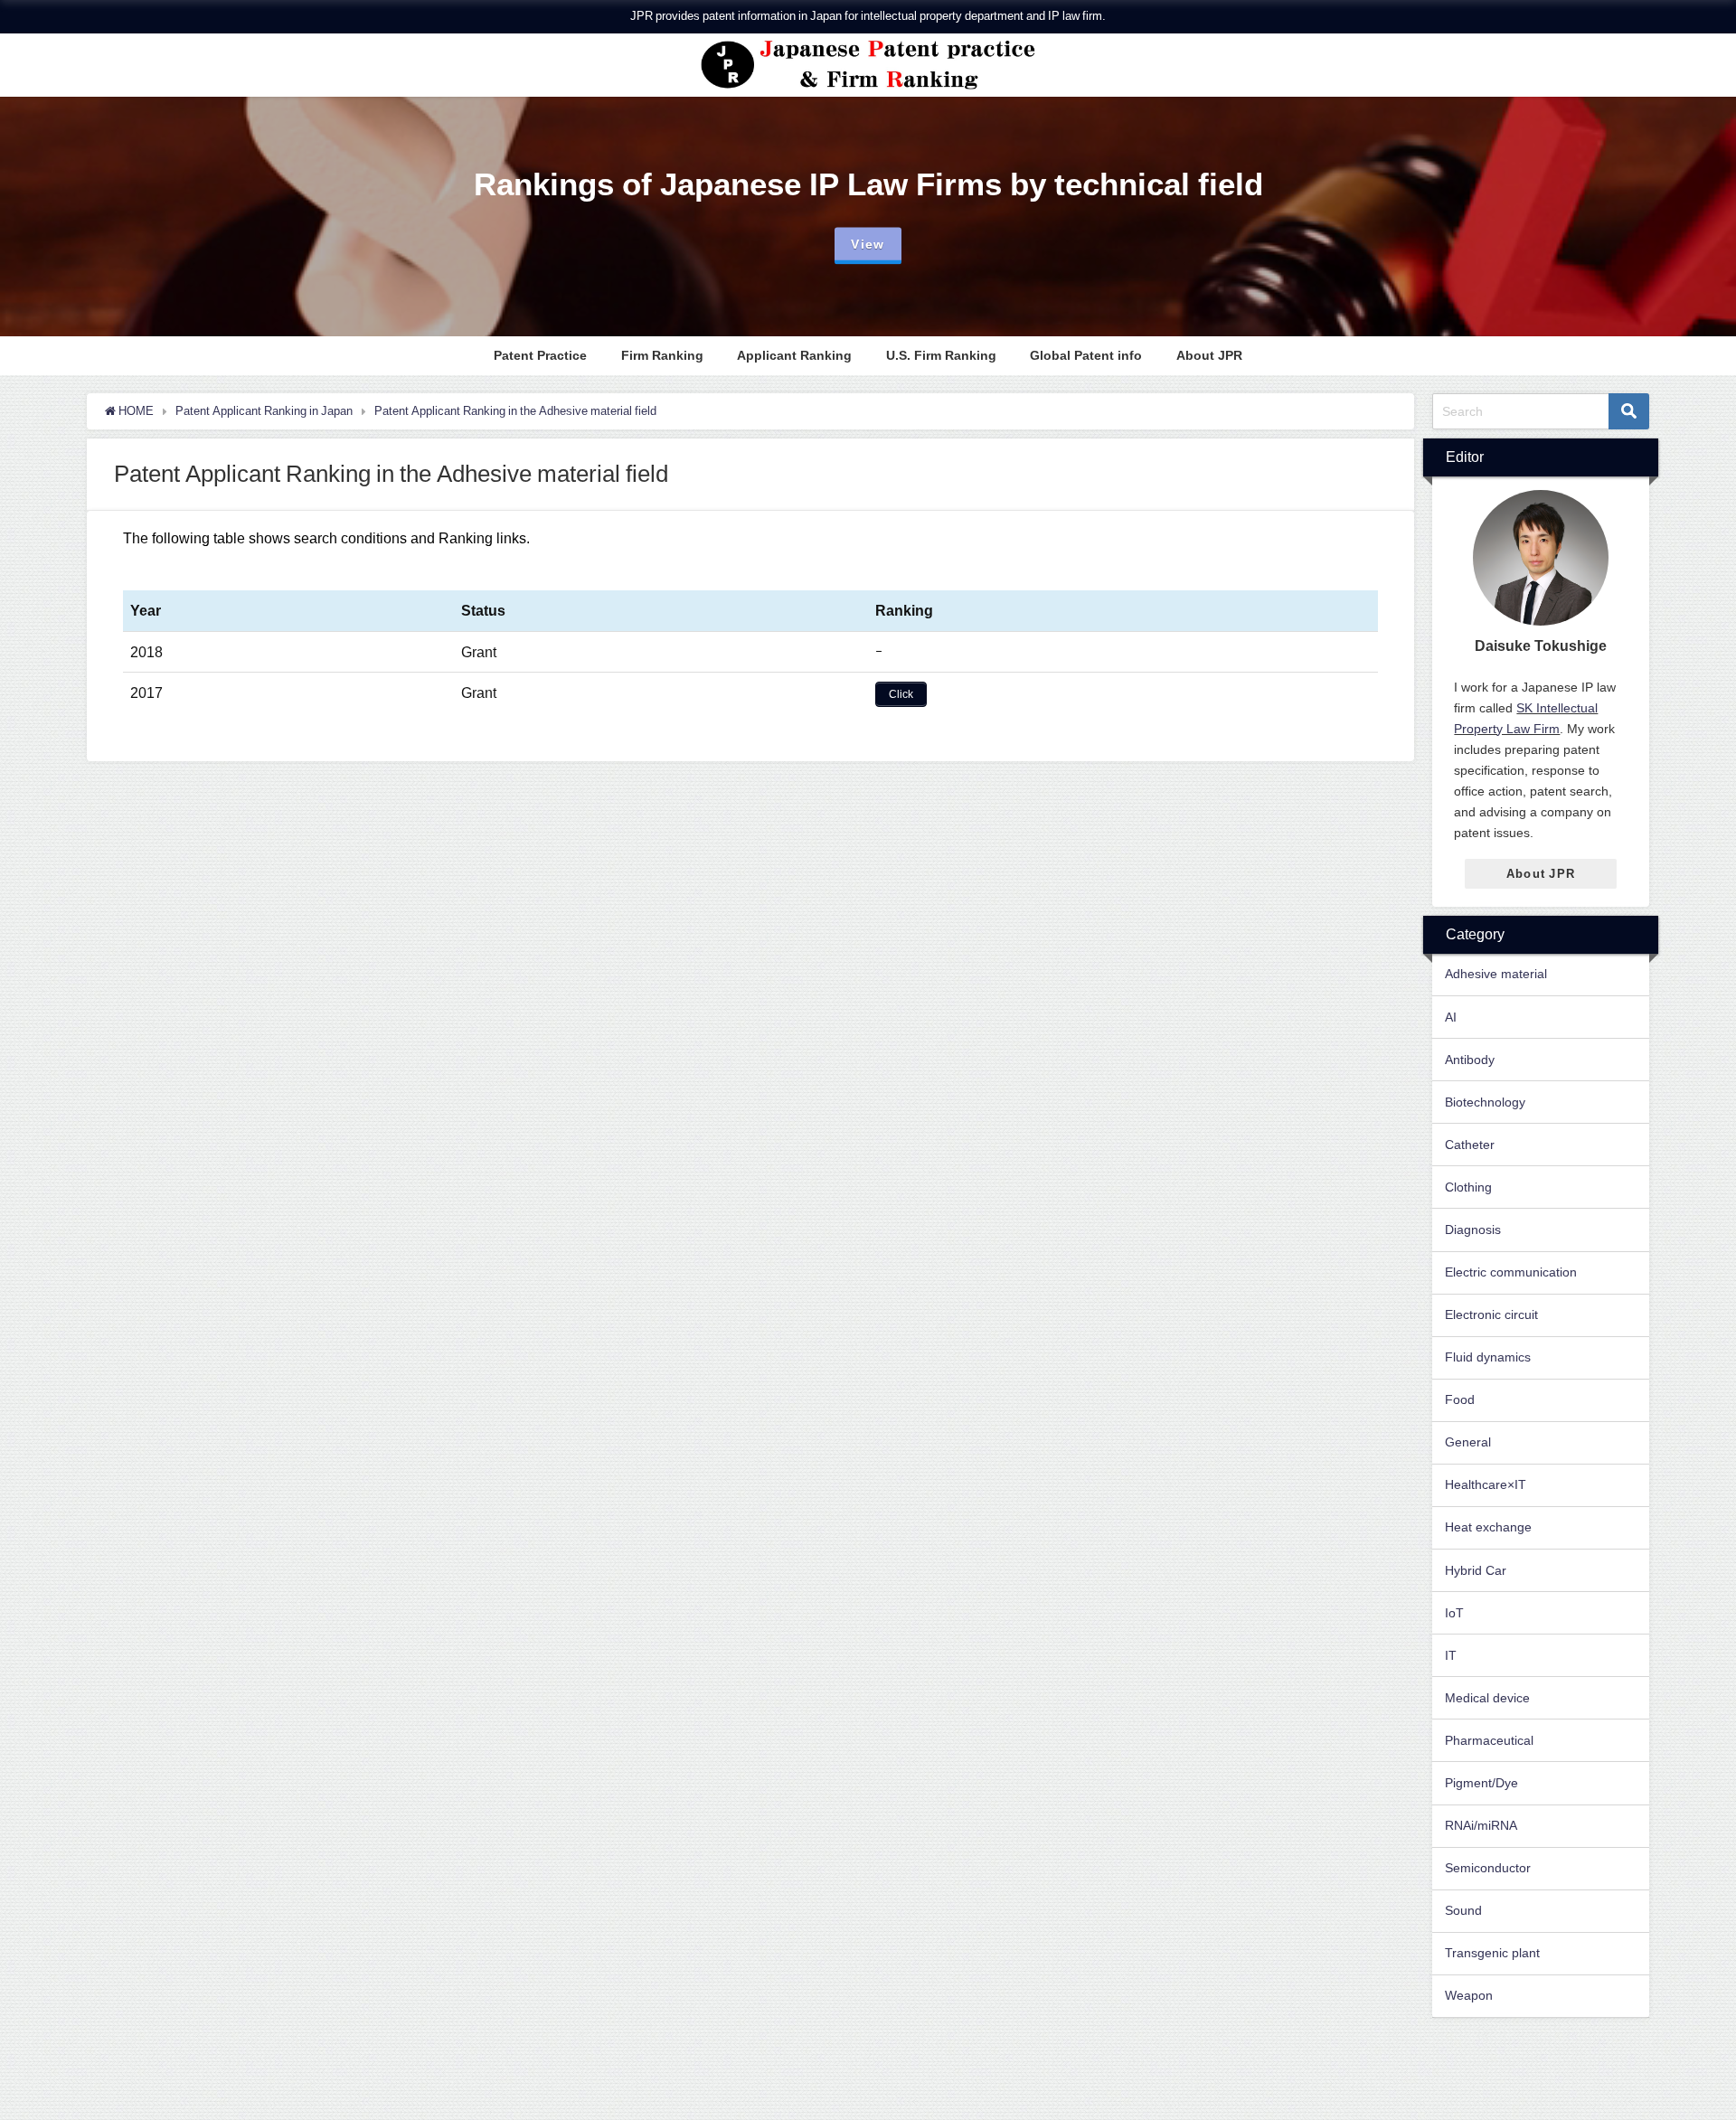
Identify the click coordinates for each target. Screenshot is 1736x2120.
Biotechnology (1485, 1102)
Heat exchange (1488, 1527)
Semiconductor (1488, 1868)
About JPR (1209, 355)
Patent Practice (540, 355)
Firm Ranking (662, 355)
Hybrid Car (1476, 1570)
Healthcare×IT (1486, 1484)
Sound (1463, 1910)
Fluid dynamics (1488, 1357)
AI (1451, 1017)
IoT (1454, 1613)
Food (1460, 1399)
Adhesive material (1496, 974)
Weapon (1469, 1995)
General (1468, 1442)
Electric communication (1511, 1272)
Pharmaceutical (1489, 1740)
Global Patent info (1086, 355)
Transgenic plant (1492, 1953)
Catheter (1470, 1145)
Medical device (1487, 1698)
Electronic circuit (1491, 1314)
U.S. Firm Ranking (941, 355)
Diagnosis (1473, 1230)
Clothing (1468, 1187)
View (868, 244)
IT (1451, 1655)
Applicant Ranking (794, 355)
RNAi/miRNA (1481, 1825)
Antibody (1470, 1060)
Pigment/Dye (1481, 1783)
